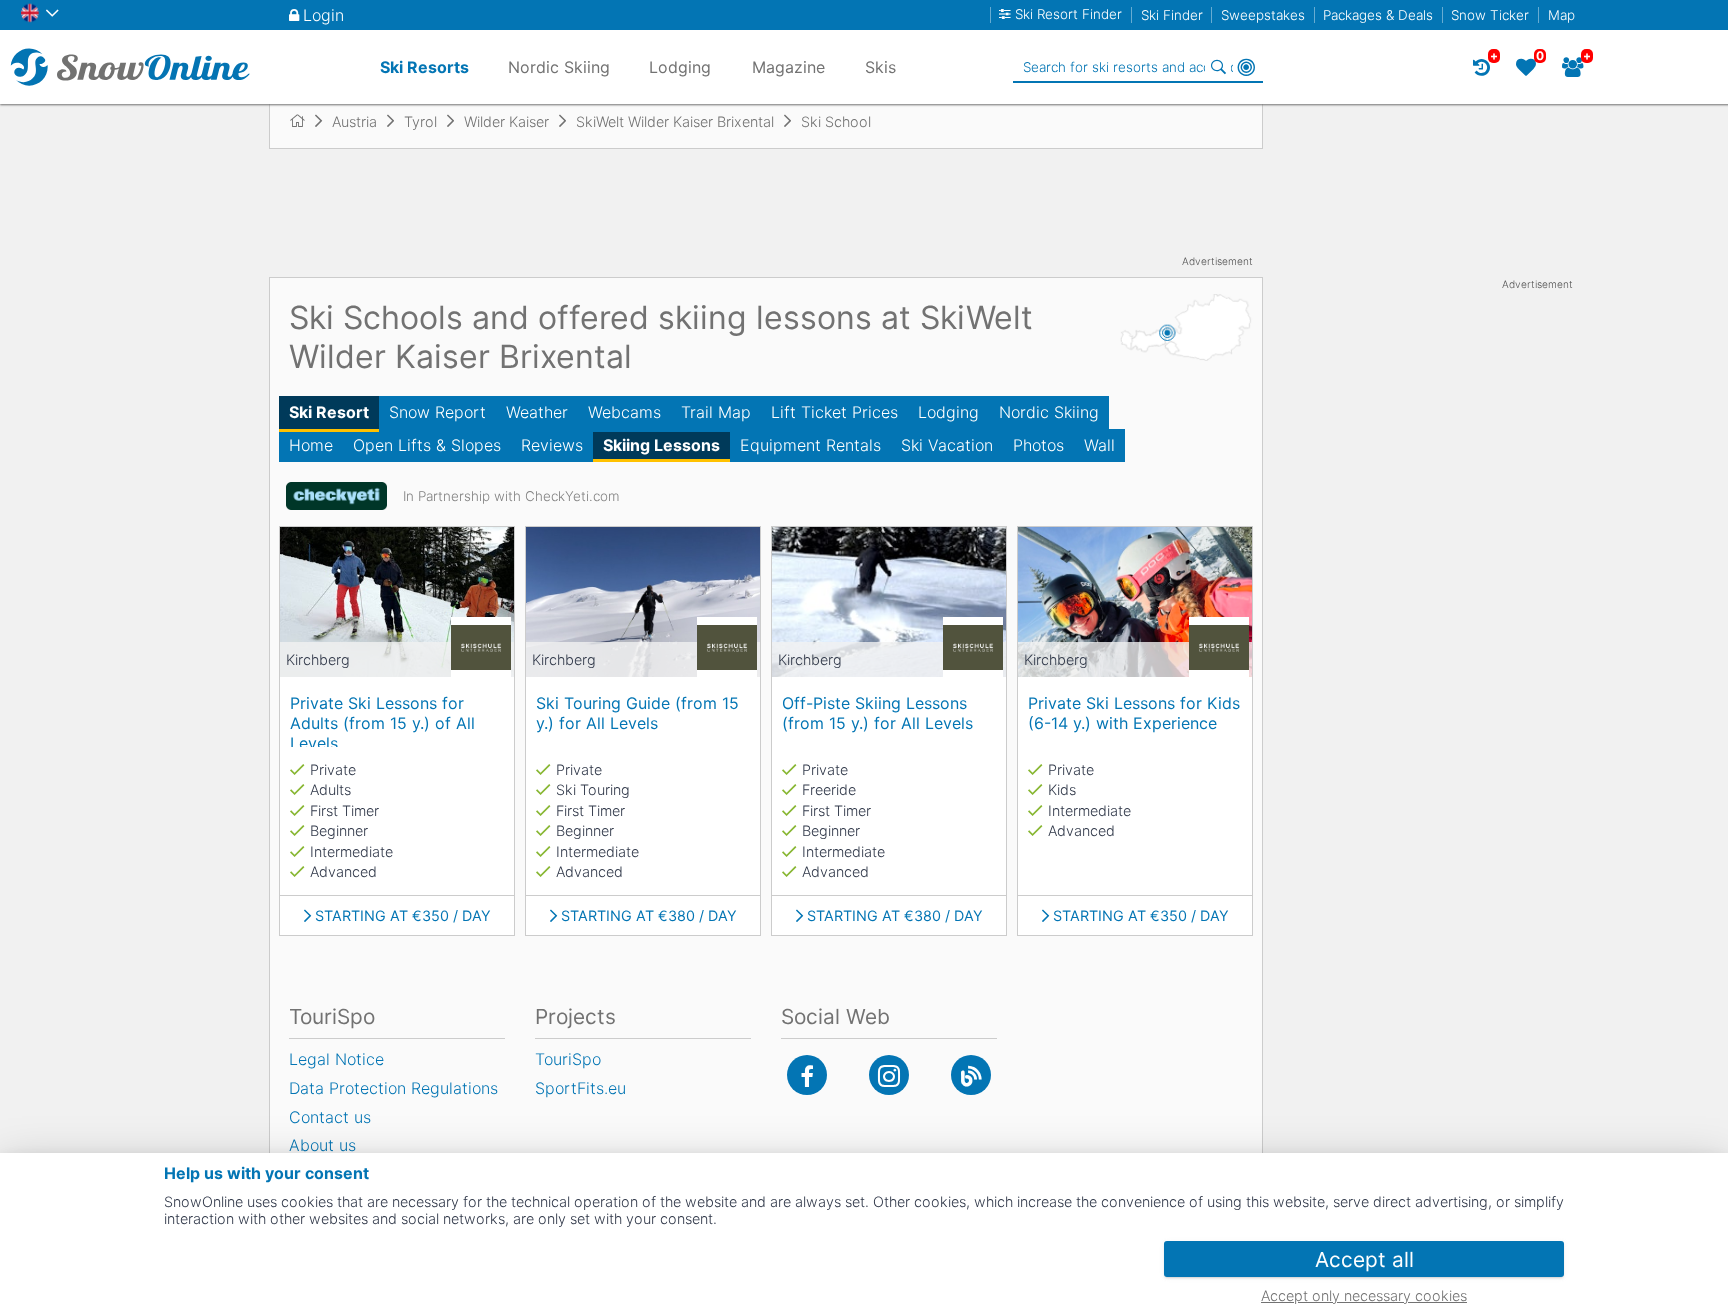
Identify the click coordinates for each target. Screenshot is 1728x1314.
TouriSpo (568, 1059)
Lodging (948, 412)
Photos (1038, 445)
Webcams (624, 412)
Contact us (330, 1117)
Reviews (552, 445)
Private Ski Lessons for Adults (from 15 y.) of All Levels (382, 720)
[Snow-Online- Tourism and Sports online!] (305, 121)
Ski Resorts (424, 67)
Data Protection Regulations (393, 1088)
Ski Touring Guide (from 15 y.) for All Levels (637, 713)
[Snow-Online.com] (130, 67)
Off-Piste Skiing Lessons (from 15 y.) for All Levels (877, 713)
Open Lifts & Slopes (427, 445)
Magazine (788, 67)
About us (322, 1145)
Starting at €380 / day (649, 916)
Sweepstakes (1263, 15)
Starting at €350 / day (403, 916)
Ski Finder (1172, 15)
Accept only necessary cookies (1364, 1295)
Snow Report (437, 412)
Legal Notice (336, 1059)
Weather (537, 412)
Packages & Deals (1378, 15)
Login (323, 15)
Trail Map (716, 412)
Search (1218, 67)
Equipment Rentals (810, 445)
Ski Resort (329, 412)
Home (311, 445)
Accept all (1364, 1259)
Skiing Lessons (661, 445)
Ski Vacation (947, 445)
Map (1561, 15)
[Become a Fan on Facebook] (807, 1075)
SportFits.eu (580, 1088)
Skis (880, 67)
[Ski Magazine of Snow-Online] (971, 1075)
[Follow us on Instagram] (889, 1075)
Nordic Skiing (1049, 412)
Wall (1099, 445)
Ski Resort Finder (1068, 14)
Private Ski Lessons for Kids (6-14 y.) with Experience (1134, 713)
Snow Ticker (1490, 15)
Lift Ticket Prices (834, 412)
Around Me (1246, 67)
